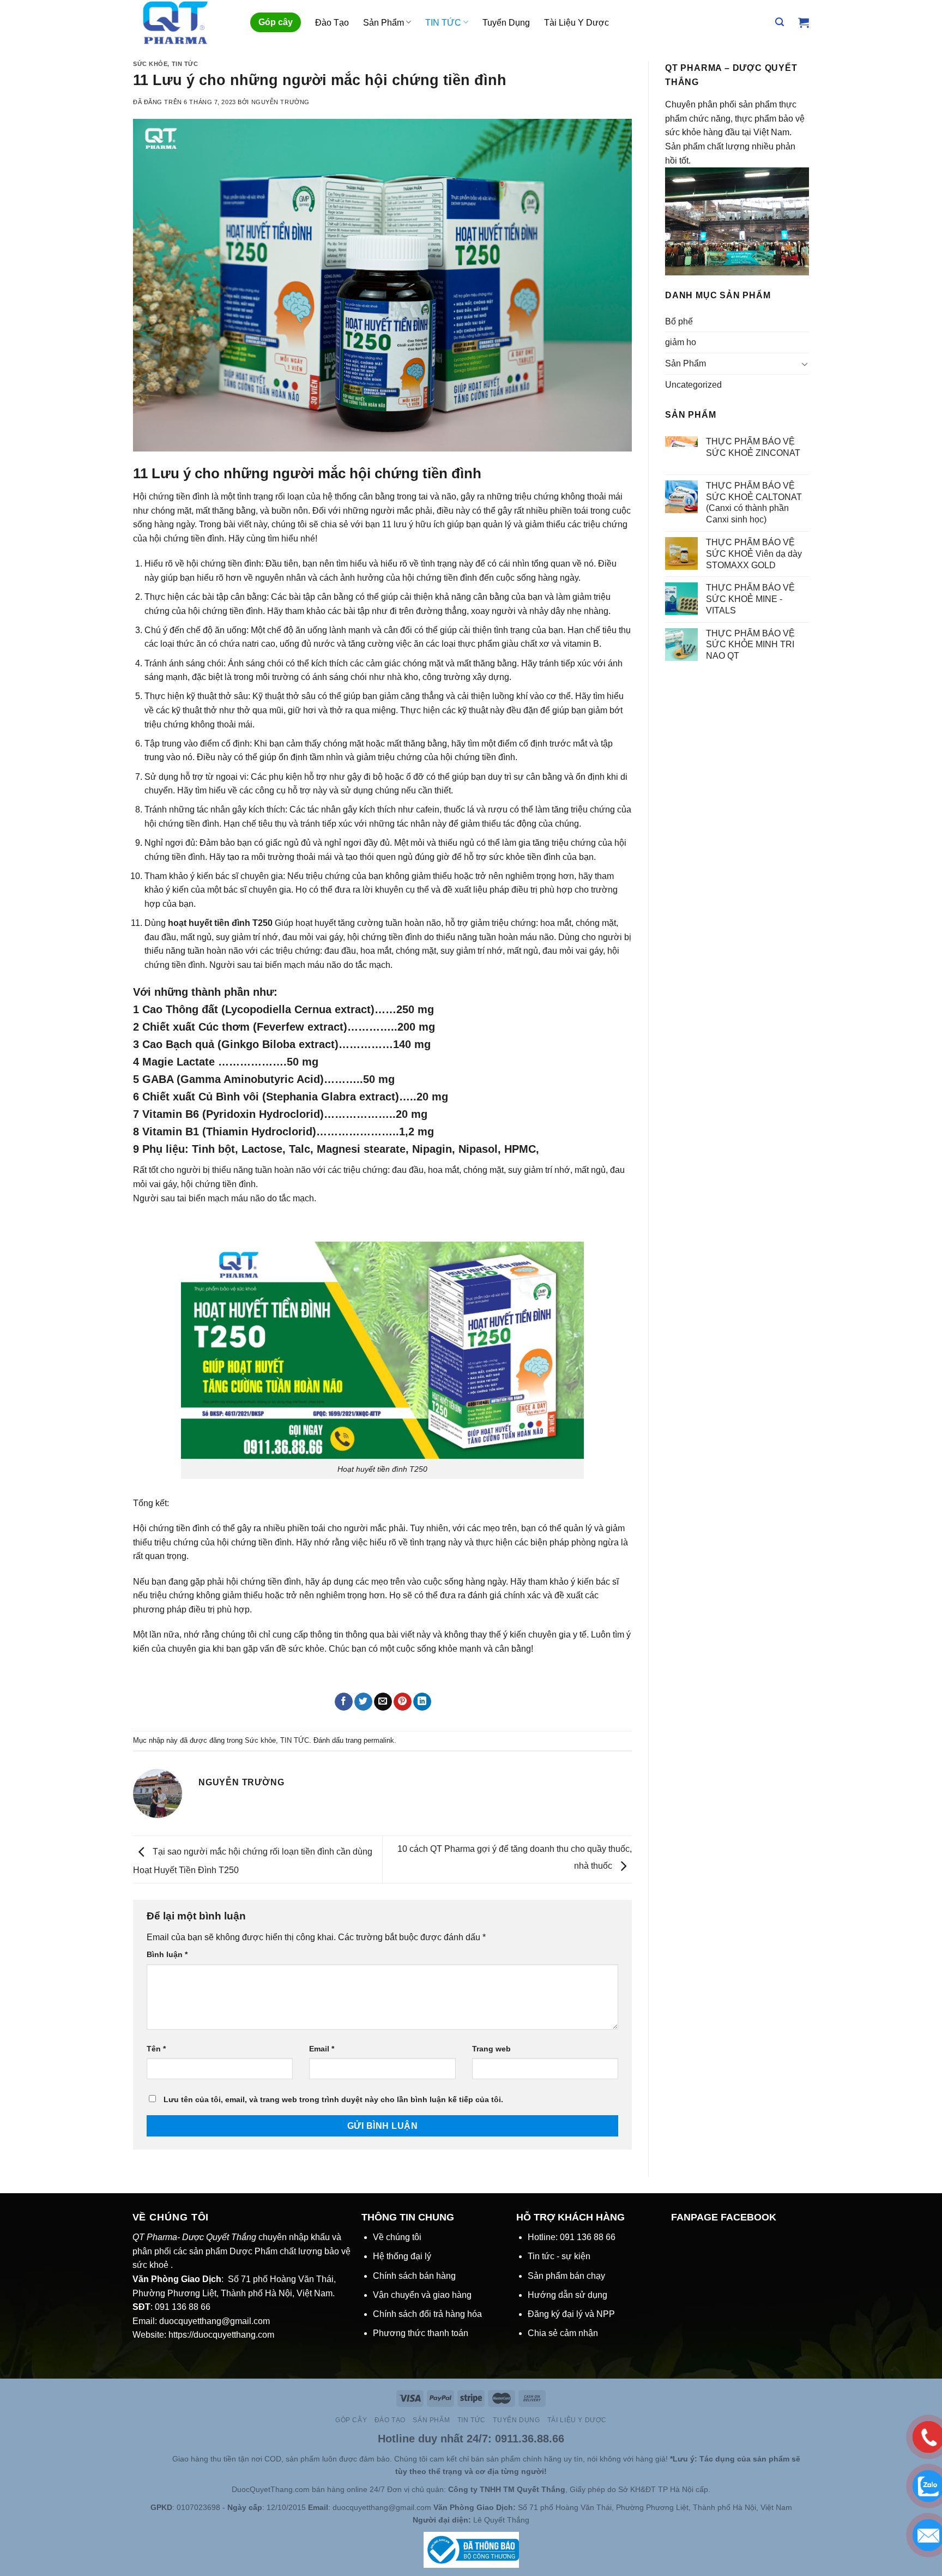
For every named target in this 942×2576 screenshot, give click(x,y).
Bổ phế (679, 321)
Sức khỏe (150, 64)
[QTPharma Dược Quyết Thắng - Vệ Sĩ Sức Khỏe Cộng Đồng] (183, 22)
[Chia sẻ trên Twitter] (363, 1702)
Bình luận (167, 1954)
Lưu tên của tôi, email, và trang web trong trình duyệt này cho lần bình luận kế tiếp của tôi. (333, 2099)
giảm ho (681, 342)
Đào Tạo (332, 23)
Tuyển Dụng (506, 23)
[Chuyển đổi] (805, 364)
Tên (156, 2049)
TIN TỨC (443, 23)
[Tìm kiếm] (780, 22)
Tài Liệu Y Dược (576, 23)
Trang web (491, 2049)
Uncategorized (693, 385)
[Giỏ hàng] (804, 22)
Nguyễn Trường (280, 102)
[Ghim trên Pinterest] (403, 1702)
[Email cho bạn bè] (383, 1702)
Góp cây (276, 22)
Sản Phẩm (384, 23)
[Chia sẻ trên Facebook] (344, 1702)
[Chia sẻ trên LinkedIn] (422, 1702)
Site (165, 2459)
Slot (149, 2459)
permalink (379, 1740)
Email (322, 2049)
